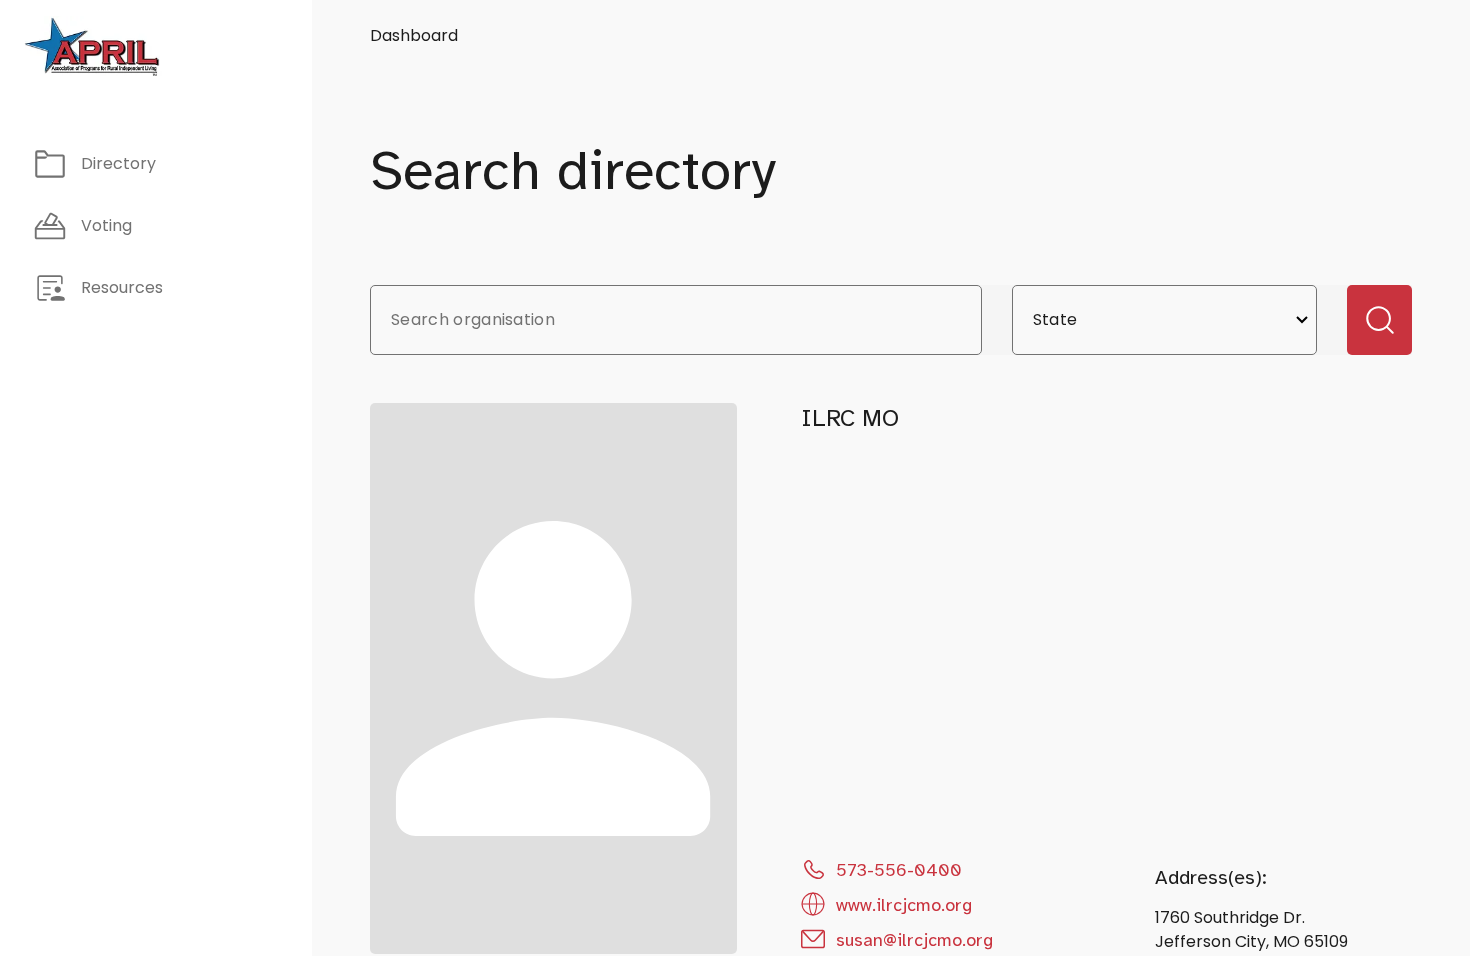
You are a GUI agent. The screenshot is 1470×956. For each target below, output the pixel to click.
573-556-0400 (899, 870)
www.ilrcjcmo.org (904, 905)
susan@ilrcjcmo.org (914, 940)
